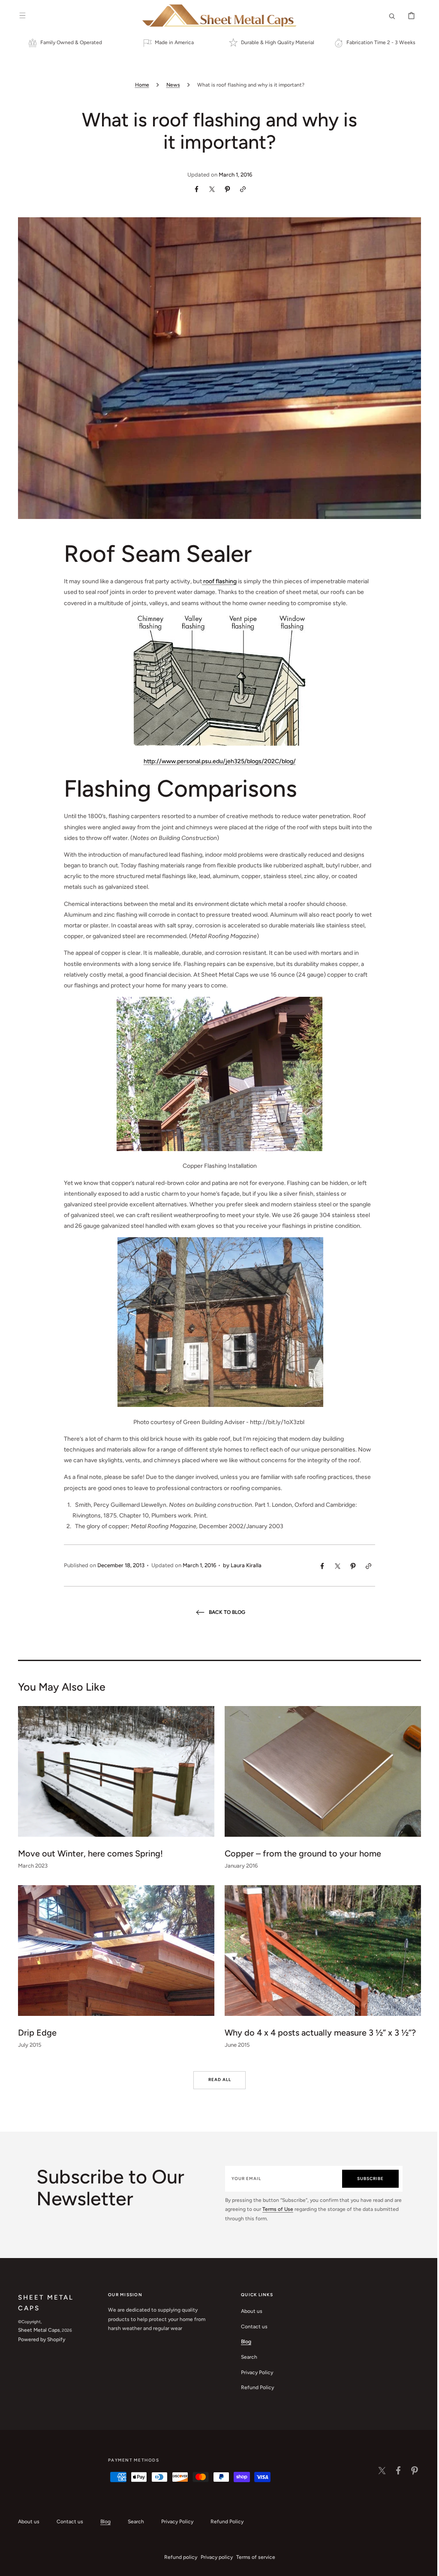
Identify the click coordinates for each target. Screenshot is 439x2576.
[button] (19, 15)
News (170, 85)
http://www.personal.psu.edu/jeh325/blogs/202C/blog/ (216, 761)
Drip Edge (34, 2033)
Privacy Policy (254, 2372)
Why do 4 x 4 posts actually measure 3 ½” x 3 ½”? (317, 2033)
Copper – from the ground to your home (300, 1853)
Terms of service (252, 2557)
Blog (243, 2342)
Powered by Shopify (39, 2339)
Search (246, 2357)
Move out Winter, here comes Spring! (87, 1853)
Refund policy (177, 2557)
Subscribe (366, 2179)
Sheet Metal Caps (36, 2330)
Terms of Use (284, 2209)
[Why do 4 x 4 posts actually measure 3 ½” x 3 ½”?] (320, 1970)
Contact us (251, 2327)
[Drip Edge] (113, 1970)
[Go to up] (421, 2565)
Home (139, 85)
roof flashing (216, 581)
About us (249, 2311)
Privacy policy (213, 2557)
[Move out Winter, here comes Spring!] (113, 1790)
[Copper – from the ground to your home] (320, 1790)
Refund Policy (254, 2387)
